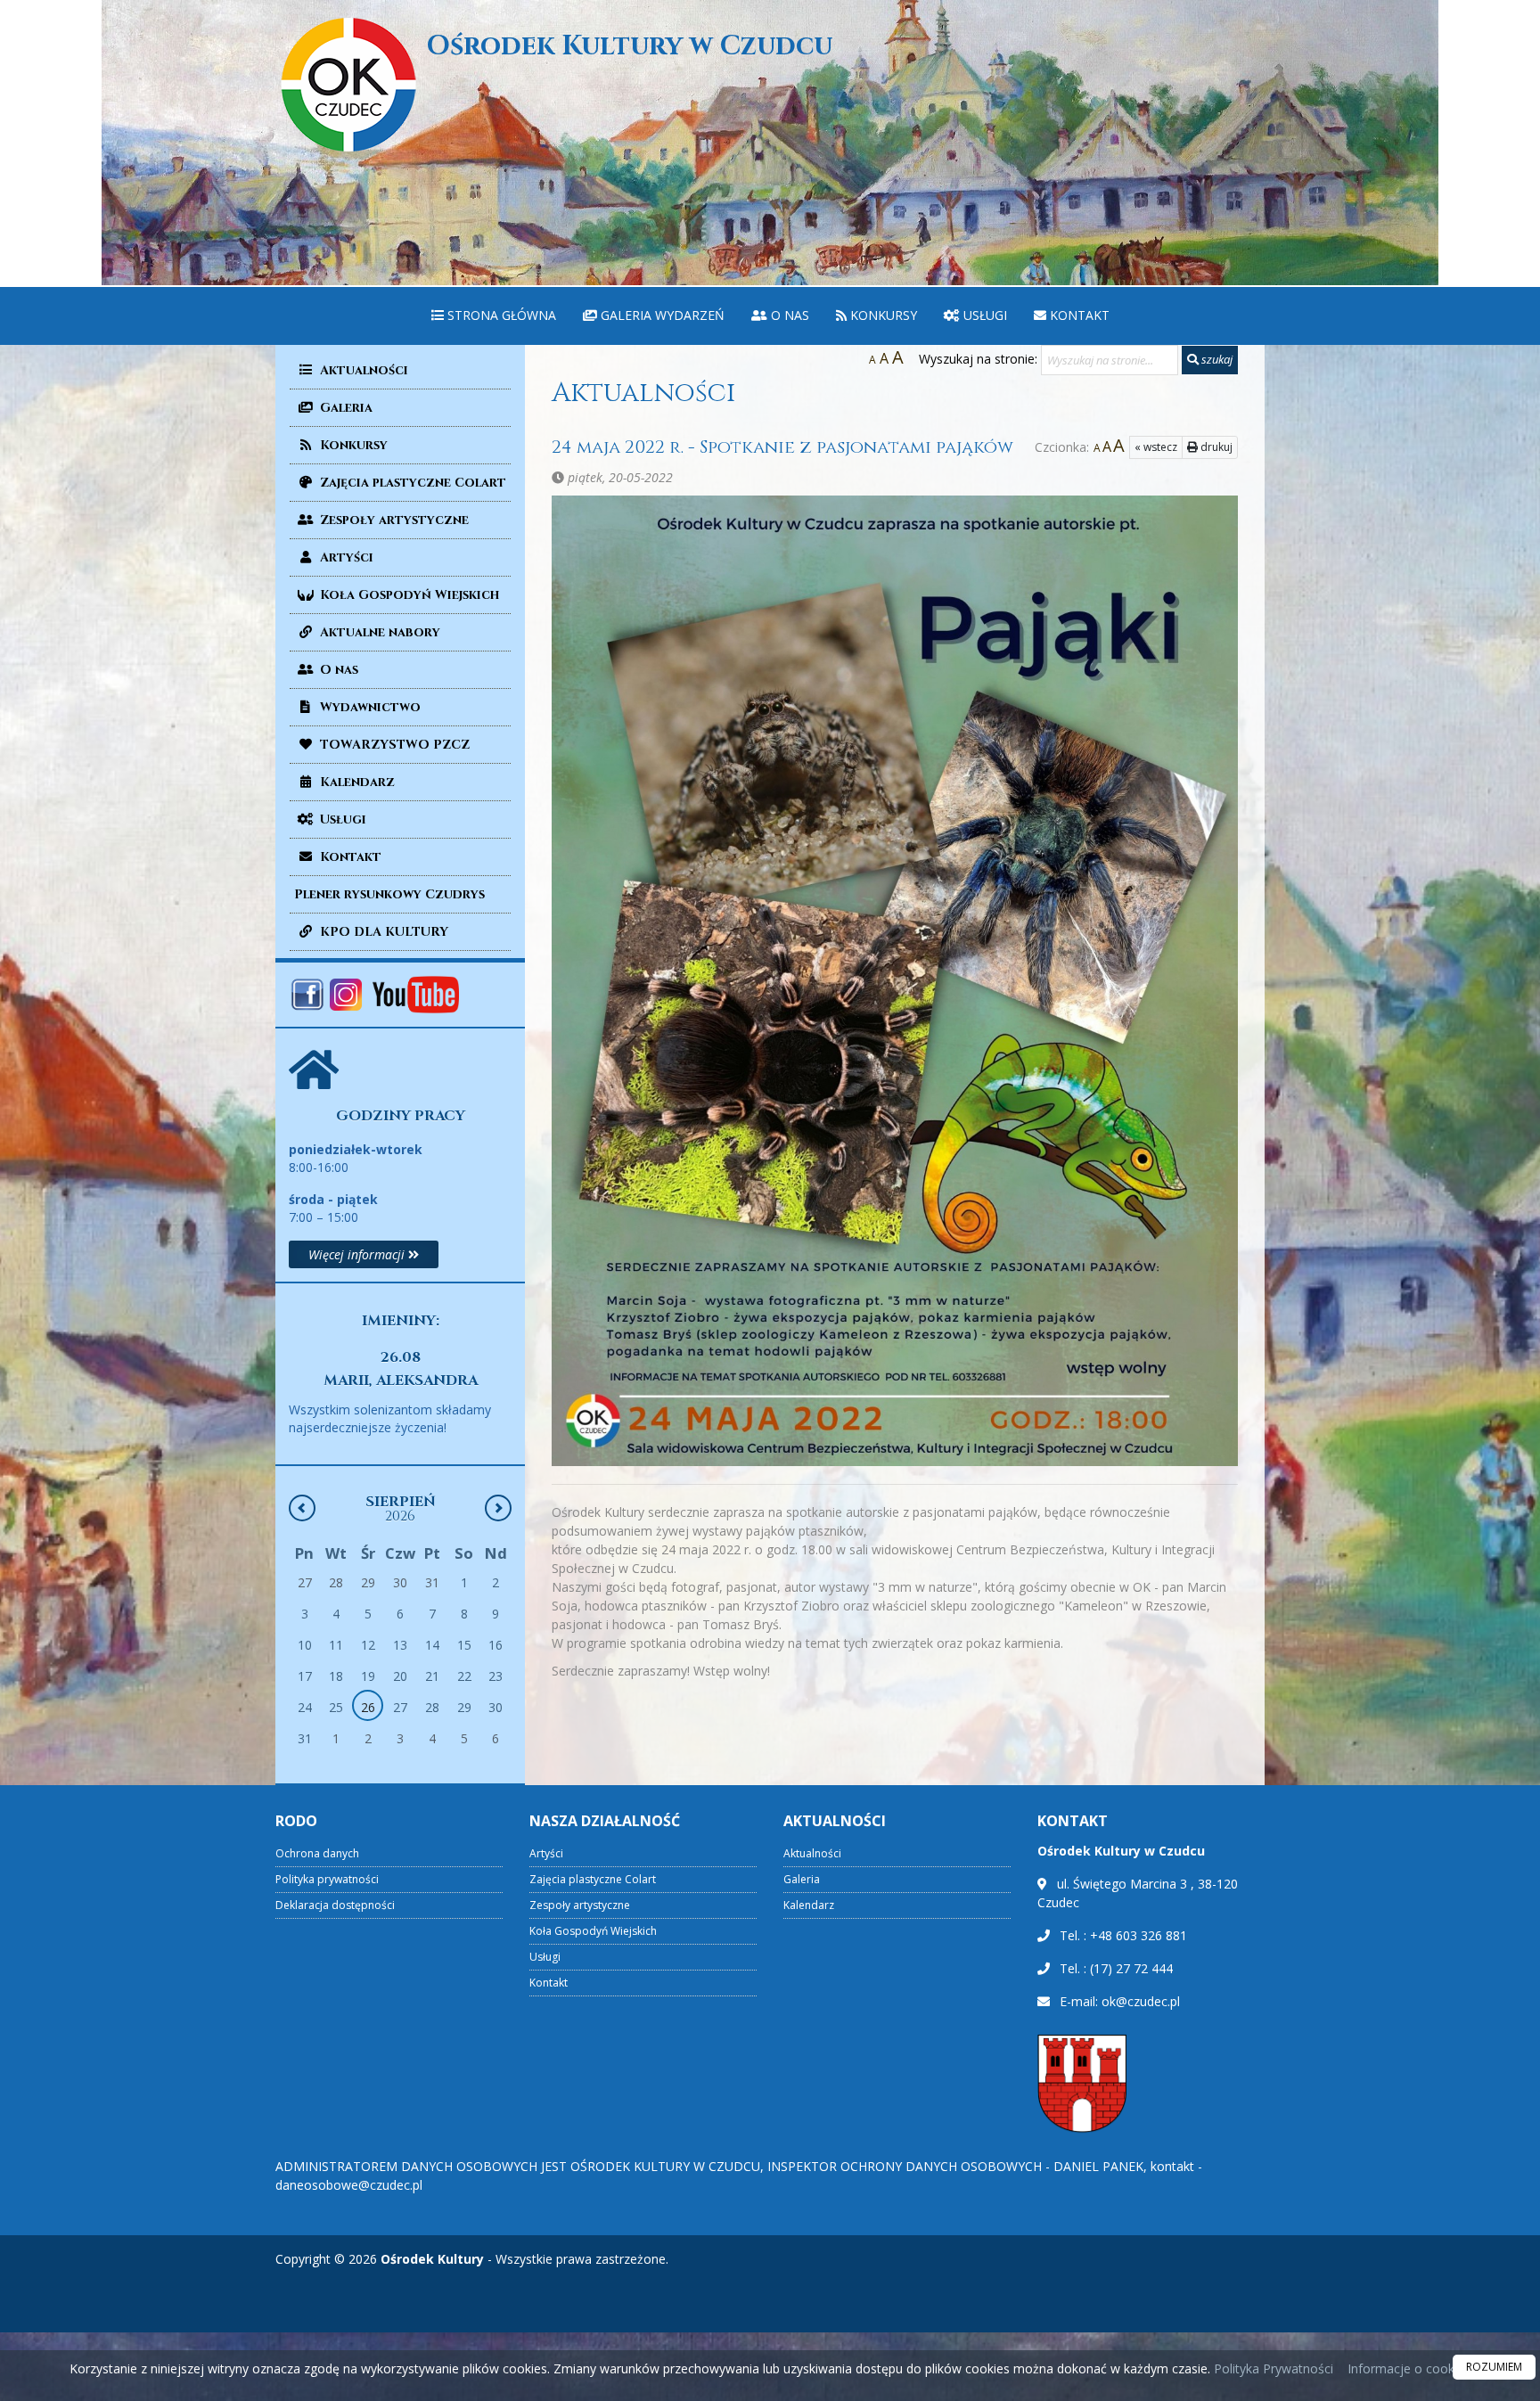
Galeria (344, 408)
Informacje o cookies (1409, 2368)
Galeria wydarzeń (661, 315)
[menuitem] (494, 316)
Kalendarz (356, 782)
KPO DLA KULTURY (382, 932)
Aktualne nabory (378, 632)
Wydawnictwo (369, 707)
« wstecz (1156, 447)
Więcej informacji (358, 1254)
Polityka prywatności (327, 1879)
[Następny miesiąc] (498, 1508)
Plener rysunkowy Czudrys (389, 894)
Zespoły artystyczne (393, 520)
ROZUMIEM (1494, 2367)
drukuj (1215, 447)
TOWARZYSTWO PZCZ (393, 745)
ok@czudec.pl (1141, 2001)
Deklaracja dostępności (335, 1905)
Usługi (983, 315)
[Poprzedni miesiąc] (302, 1508)
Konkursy (882, 315)
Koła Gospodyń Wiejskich (408, 595)
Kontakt (1078, 315)
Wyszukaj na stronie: (978, 359)
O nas (788, 315)
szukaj (1216, 359)
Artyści (345, 557)
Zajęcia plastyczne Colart (411, 483)
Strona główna (500, 315)
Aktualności (362, 370)
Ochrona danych (317, 1853)
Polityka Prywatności (1272, 2368)
